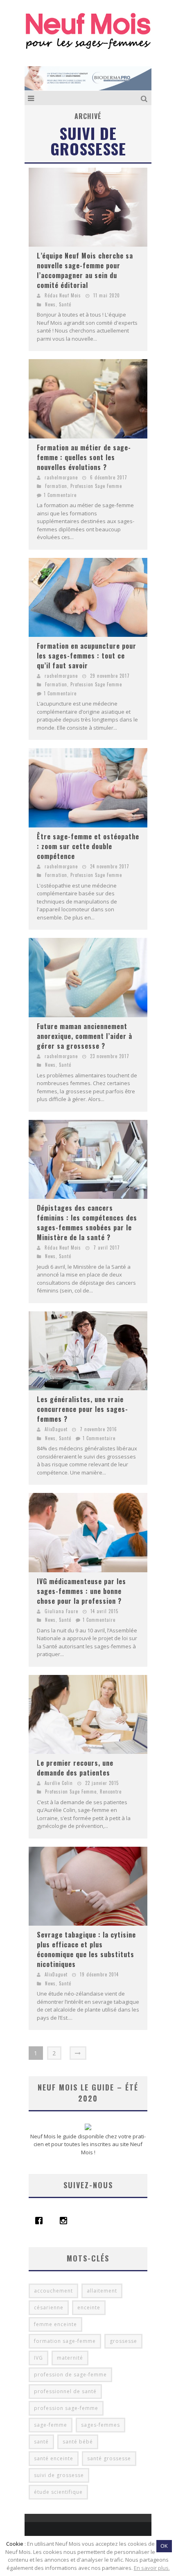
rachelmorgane (61, 477)
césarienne (49, 2307)
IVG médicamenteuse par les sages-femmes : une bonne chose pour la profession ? (81, 1591)
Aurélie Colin (59, 1783)
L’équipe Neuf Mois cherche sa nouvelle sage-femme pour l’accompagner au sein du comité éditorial (85, 270)
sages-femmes (100, 2425)
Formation (56, 486)
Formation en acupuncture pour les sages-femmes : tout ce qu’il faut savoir (87, 656)
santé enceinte (54, 2458)
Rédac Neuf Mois (63, 295)
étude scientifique (58, 2492)
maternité (70, 2358)
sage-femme (51, 2425)
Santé (65, 304)
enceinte (89, 2307)
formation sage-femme (65, 2341)
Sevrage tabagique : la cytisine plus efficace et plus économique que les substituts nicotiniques (86, 1949)
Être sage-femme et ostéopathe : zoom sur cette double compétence (88, 846)
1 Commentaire (60, 495)
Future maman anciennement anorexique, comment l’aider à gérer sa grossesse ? (85, 1036)
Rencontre (111, 1792)
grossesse (123, 2341)
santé (41, 2442)
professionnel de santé (65, 2391)
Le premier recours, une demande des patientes (75, 1768)
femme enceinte (55, 2324)
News (50, 304)
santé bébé (78, 2442)
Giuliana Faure (61, 1611)
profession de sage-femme (70, 2375)
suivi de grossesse (59, 2475)
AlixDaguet (56, 1429)
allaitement (102, 2291)
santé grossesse (109, 2458)
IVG (38, 2358)
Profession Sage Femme (96, 486)
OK (164, 2546)
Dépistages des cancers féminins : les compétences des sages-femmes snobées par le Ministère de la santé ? (87, 1223)
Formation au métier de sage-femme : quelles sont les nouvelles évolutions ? (84, 457)
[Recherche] (145, 98)
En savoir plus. (152, 2568)
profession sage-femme (66, 2408)
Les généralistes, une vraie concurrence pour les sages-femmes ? (82, 1409)
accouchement (53, 2291)
